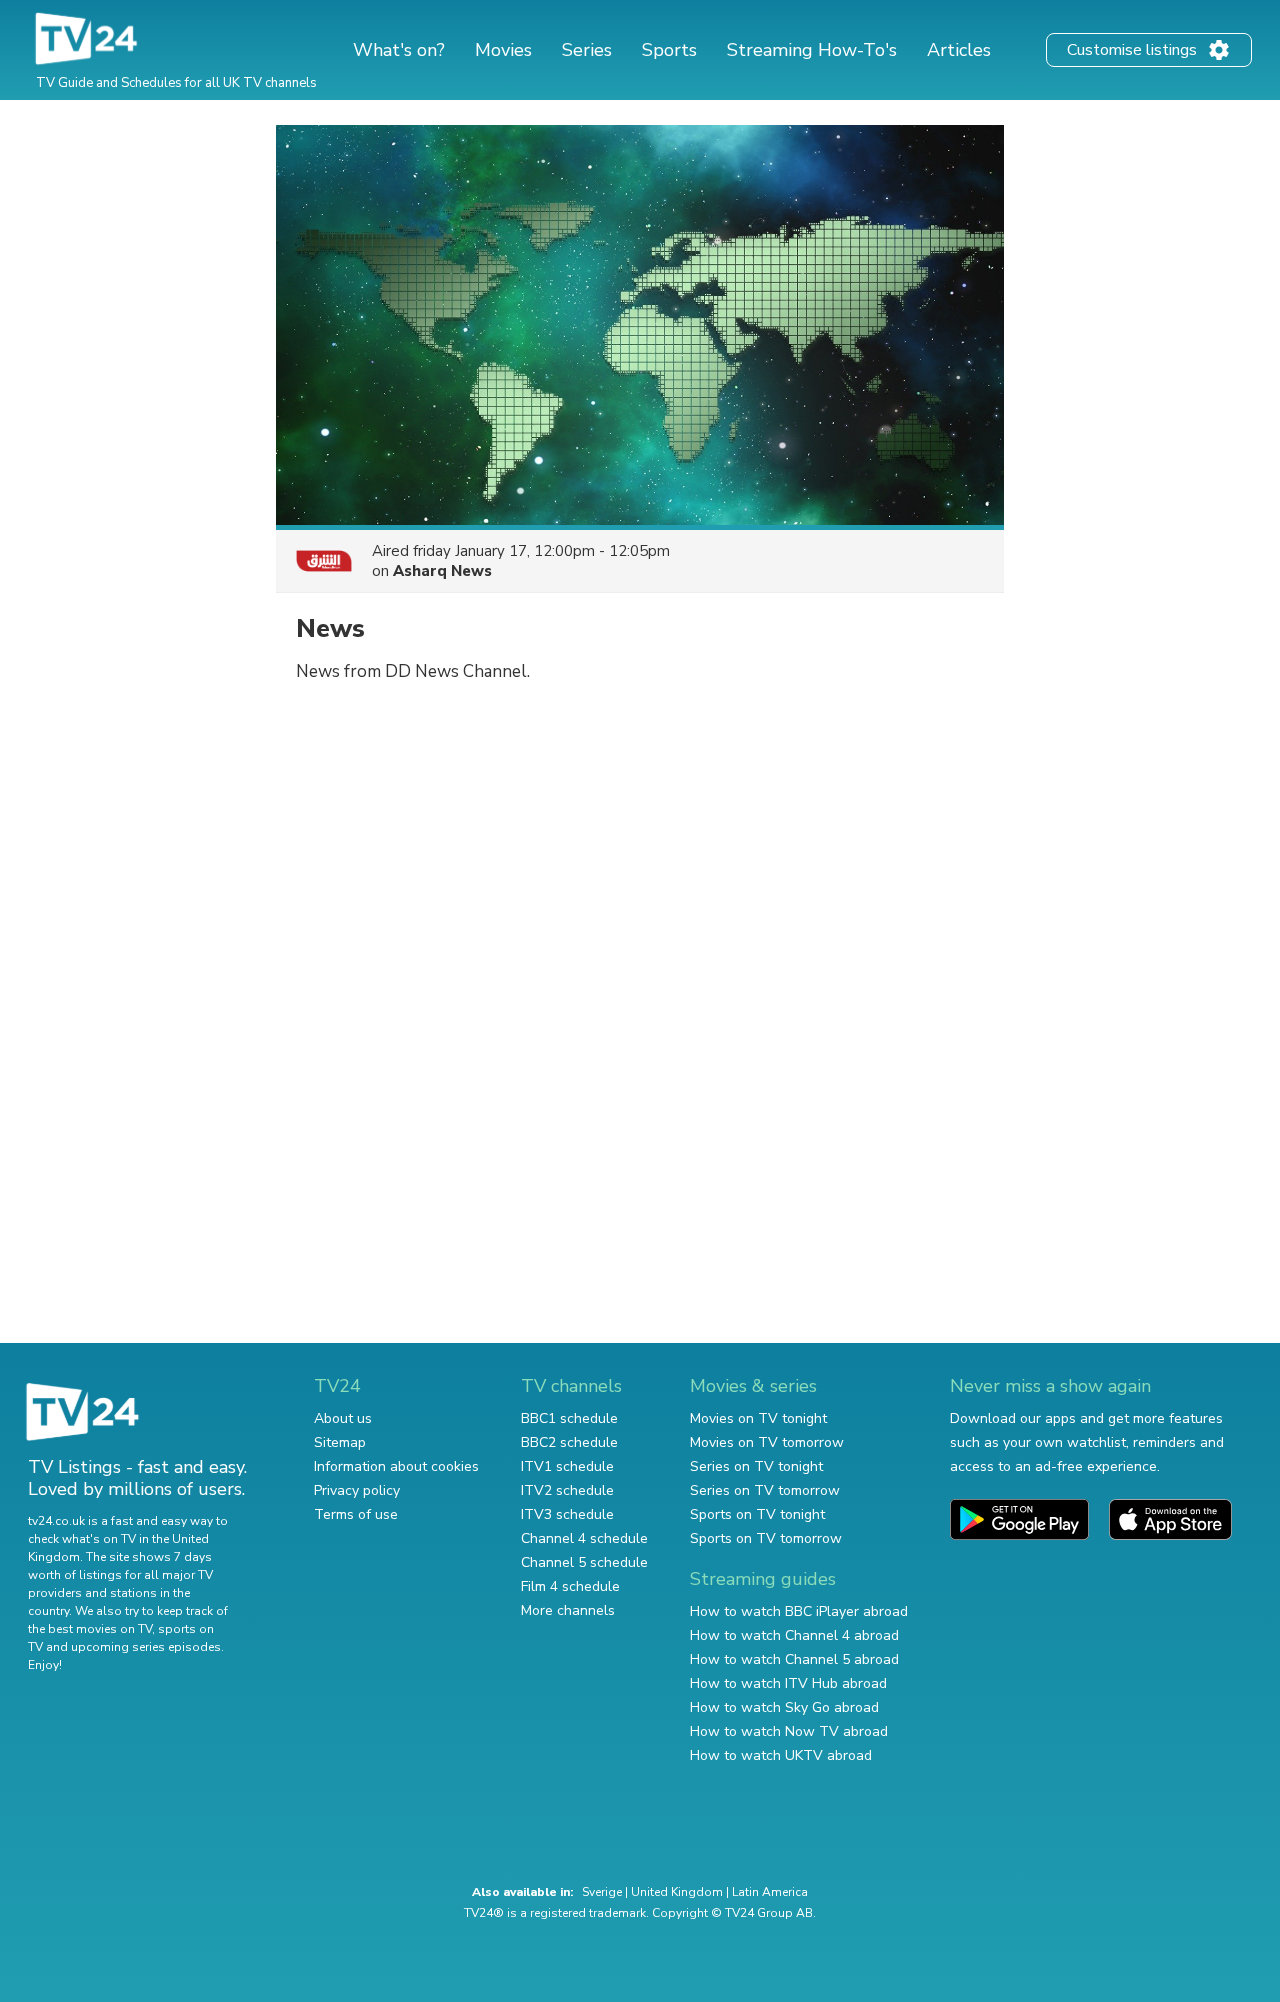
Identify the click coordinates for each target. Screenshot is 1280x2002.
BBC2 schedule (569, 1442)
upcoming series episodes (146, 1647)
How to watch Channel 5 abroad (794, 1659)
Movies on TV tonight (758, 1418)
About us (343, 1418)
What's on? (399, 50)
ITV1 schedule (567, 1466)
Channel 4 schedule (584, 1538)
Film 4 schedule (570, 1586)
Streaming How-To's (812, 50)
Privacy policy (357, 1490)
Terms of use (356, 1514)
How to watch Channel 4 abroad (794, 1635)
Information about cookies (396, 1466)
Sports (669, 50)
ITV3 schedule (567, 1514)
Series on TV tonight (756, 1466)
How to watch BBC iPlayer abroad (799, 1611)
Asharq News (442, 571)
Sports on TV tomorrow (766, 1538)
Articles (959, 50)
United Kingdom (677, 1892)
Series (587, 50)
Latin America (770, 1892)
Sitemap (340, 1442)
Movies (503, 50)
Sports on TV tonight (757, 1514)
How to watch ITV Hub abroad (788, 1683)
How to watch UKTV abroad (781, 1755)
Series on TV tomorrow (765, 1490)
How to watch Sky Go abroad (784, 1707)
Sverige (602, 1892)
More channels (568, 1610)
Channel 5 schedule (584, 1562)
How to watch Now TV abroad (789, 1731)
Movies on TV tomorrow (767, 1442)
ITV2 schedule (567, 1490)
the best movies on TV (90, 1629)
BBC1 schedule (569, 1418)
